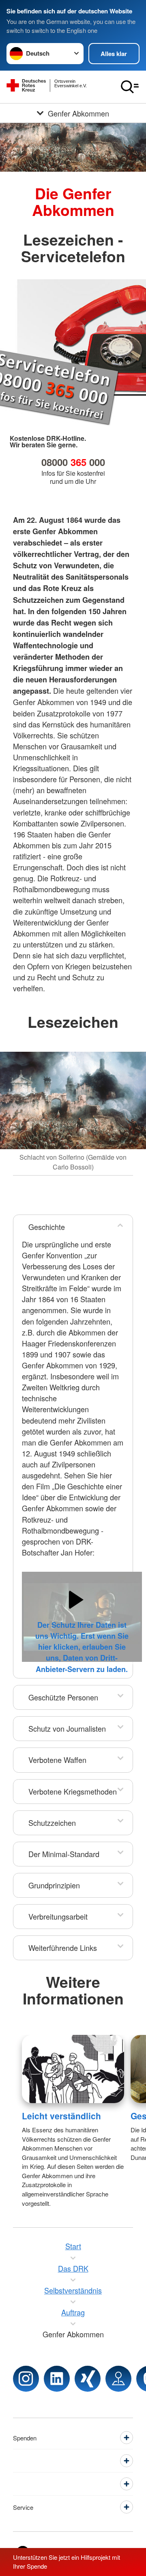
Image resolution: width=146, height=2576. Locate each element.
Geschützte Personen (63, 1697)
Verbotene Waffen (57, 1760)
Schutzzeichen (52, 1823)
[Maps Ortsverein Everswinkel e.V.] (118, 2379)
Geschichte (47, 1227)
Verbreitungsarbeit (58, 1916)
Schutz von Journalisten (67, 1728)
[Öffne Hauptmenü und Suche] (130, 87)
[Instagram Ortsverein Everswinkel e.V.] (26, 2379)
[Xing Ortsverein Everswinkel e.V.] (88, 2379)
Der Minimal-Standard (64, 1854)
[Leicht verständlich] (73, 2069)
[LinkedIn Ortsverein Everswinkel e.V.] (57, 2379)
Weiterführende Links (63, 1948)
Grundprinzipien (54, 1885)
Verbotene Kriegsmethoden (73, 1791)
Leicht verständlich (61, 2116)
